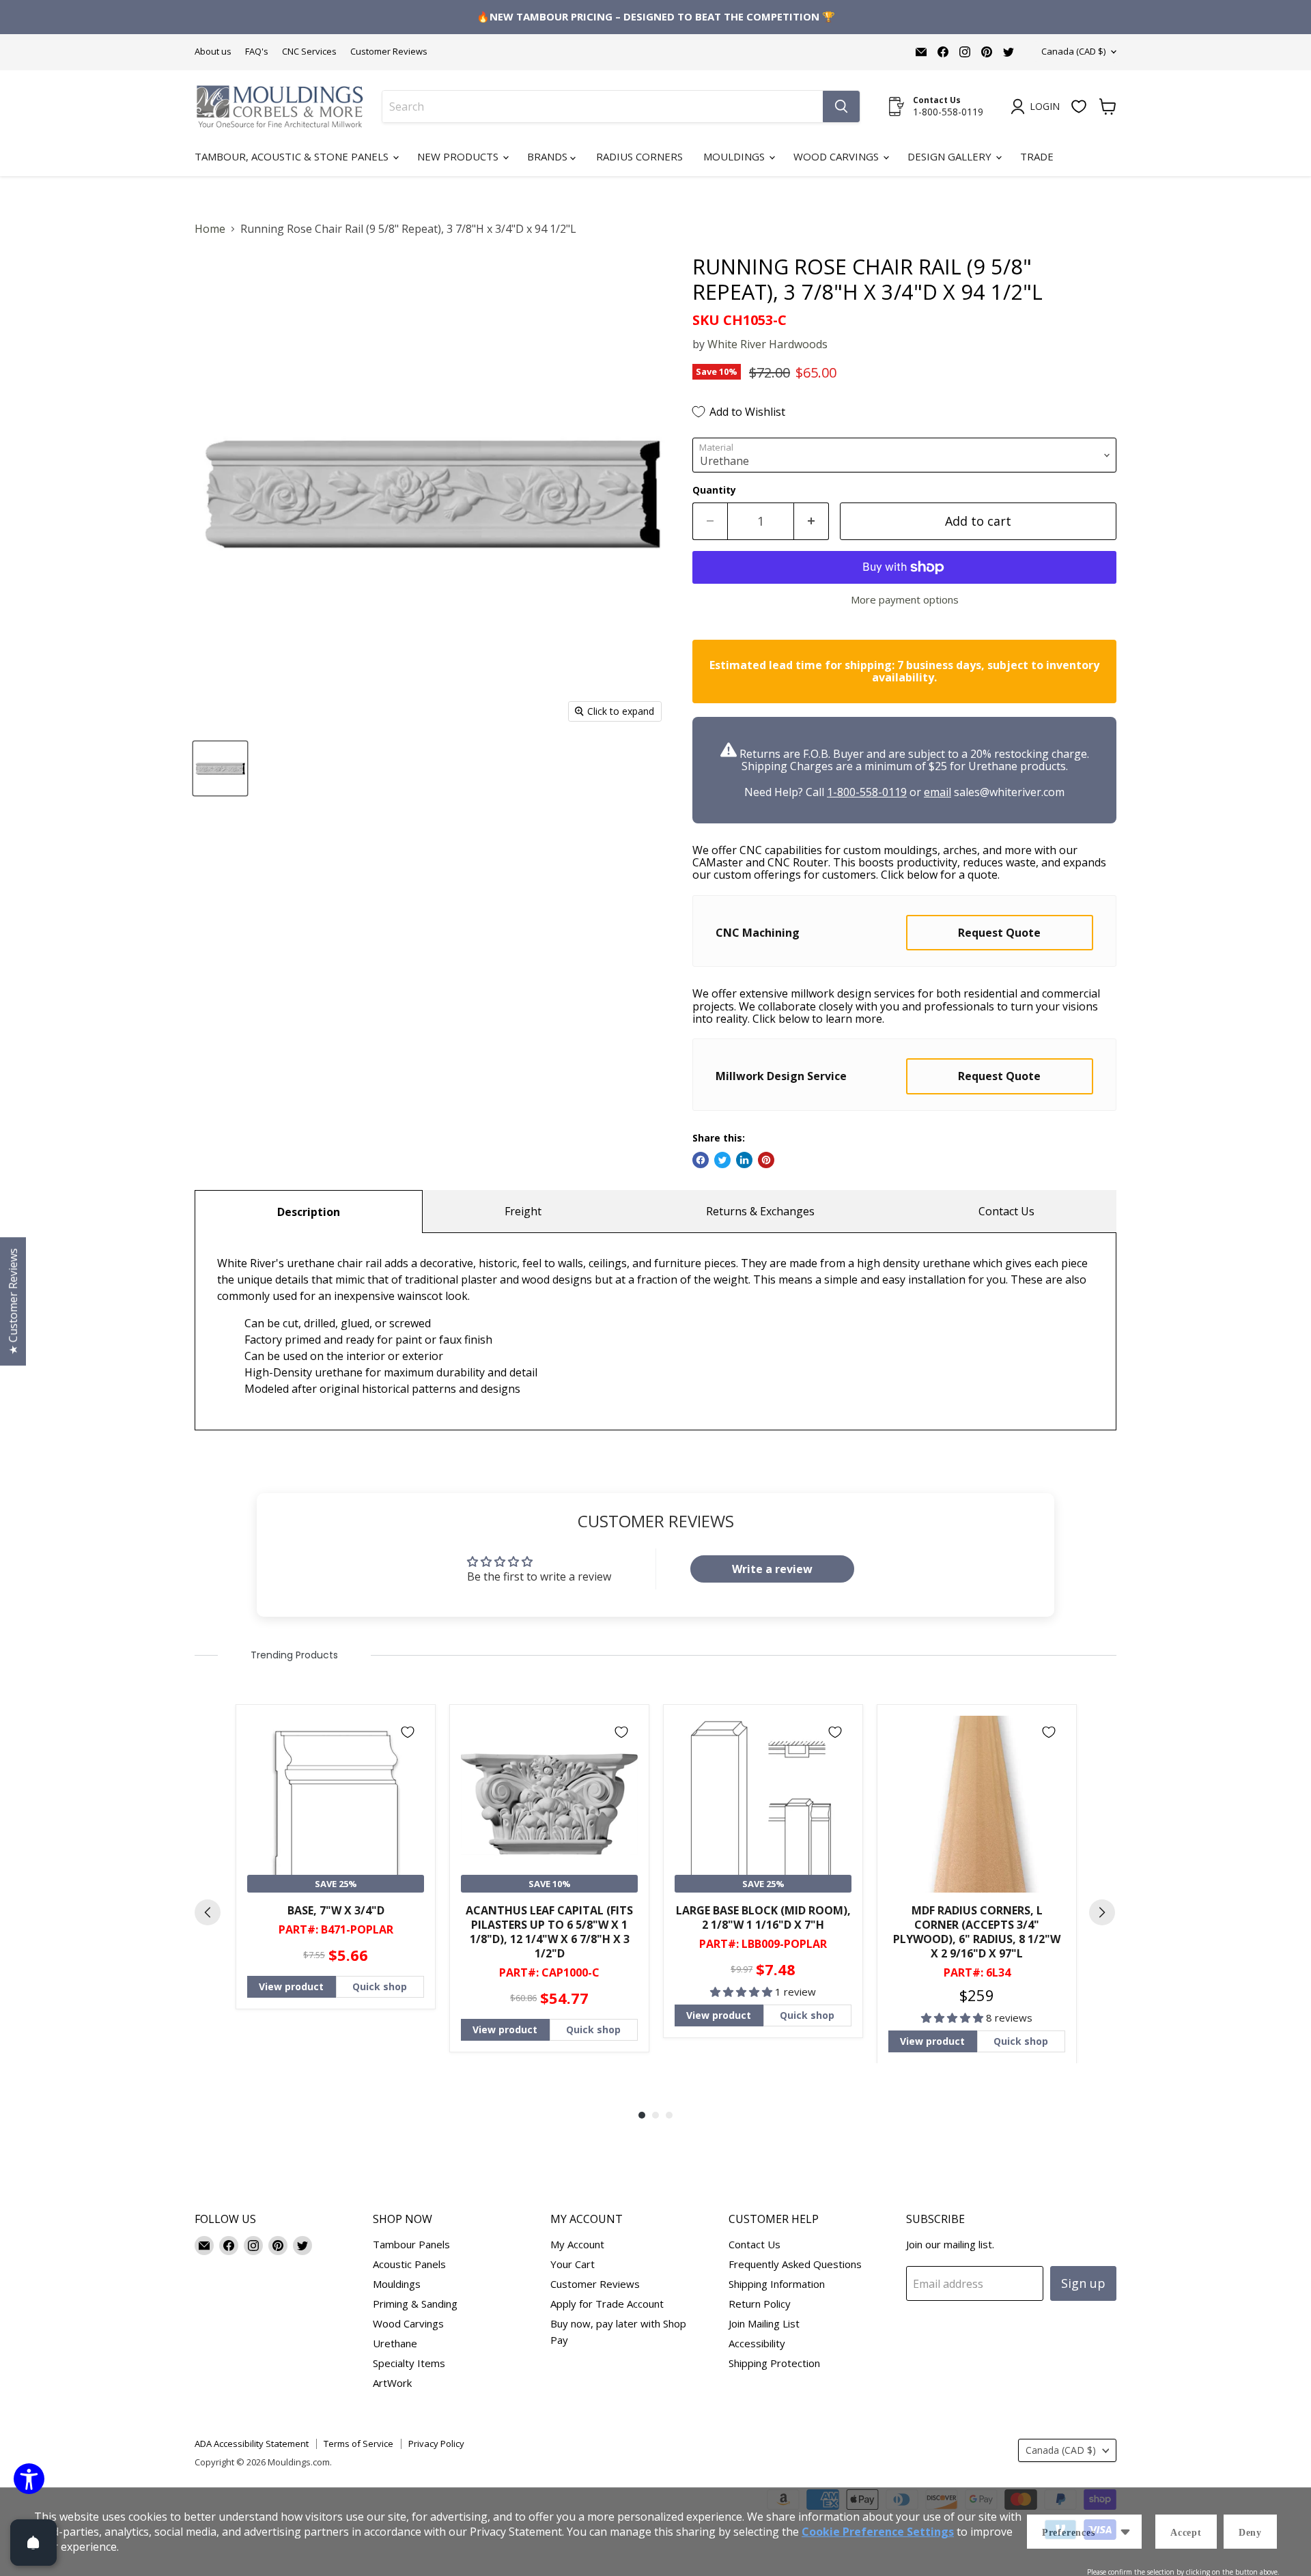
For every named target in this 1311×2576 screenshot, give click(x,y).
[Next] (1102, 1912)
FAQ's (257, 52)
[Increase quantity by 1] (812, 521)
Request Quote (999, 933)
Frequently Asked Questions (795, 2264)
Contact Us (1006, 1211)
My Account (577, 2244)
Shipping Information (777, 2284)
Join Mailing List (764, 2323)
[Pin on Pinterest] (766, 1160)
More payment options (905, 600)
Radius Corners (639, 156)
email (938, 792)
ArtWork (392, 2383)
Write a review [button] (772, 1569)
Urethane (395, 2343)
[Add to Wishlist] (408, 1732)
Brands (549, 156)
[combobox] (603, 107)
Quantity (714, 490)
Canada (1073, 51)
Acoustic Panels (409, 2264)
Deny (1250, 2533)
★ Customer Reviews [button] (13, 1301)
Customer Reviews (389, 52)
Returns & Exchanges (760, 1211)
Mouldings (735, 156)
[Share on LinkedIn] (744, 1160)
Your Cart (573, 2264)
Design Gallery (951, 156)
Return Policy (760, 2304)
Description (309, 1212)
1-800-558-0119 (867, 792)
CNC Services (309, 52)
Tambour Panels (411, 2244)
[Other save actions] (1125, 2532)
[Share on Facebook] (701, 1160)
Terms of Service (358, 2444)
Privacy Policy (436, 2444)
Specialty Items (409, 2363)
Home (210, 229)
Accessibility (757, 2343)
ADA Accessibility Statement (252, 2444)
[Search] (841, 107)
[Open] (33, 2543)
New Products (459, 156)
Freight (523, 1211)
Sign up (1083, 2283)
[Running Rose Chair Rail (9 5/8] (220, 768)
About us (213, 52)
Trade (1037, 156)
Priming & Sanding (415, 2304)
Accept (1186, 2533)
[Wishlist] (1079, 107)
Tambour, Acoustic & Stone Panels (293, 156)
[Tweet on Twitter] (722, 1160)
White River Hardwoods (767, 344)
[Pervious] (208, 1912)
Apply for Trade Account (607, 2304)
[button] (743, 1992)
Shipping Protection (774, 2363)
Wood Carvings (837, 156)
